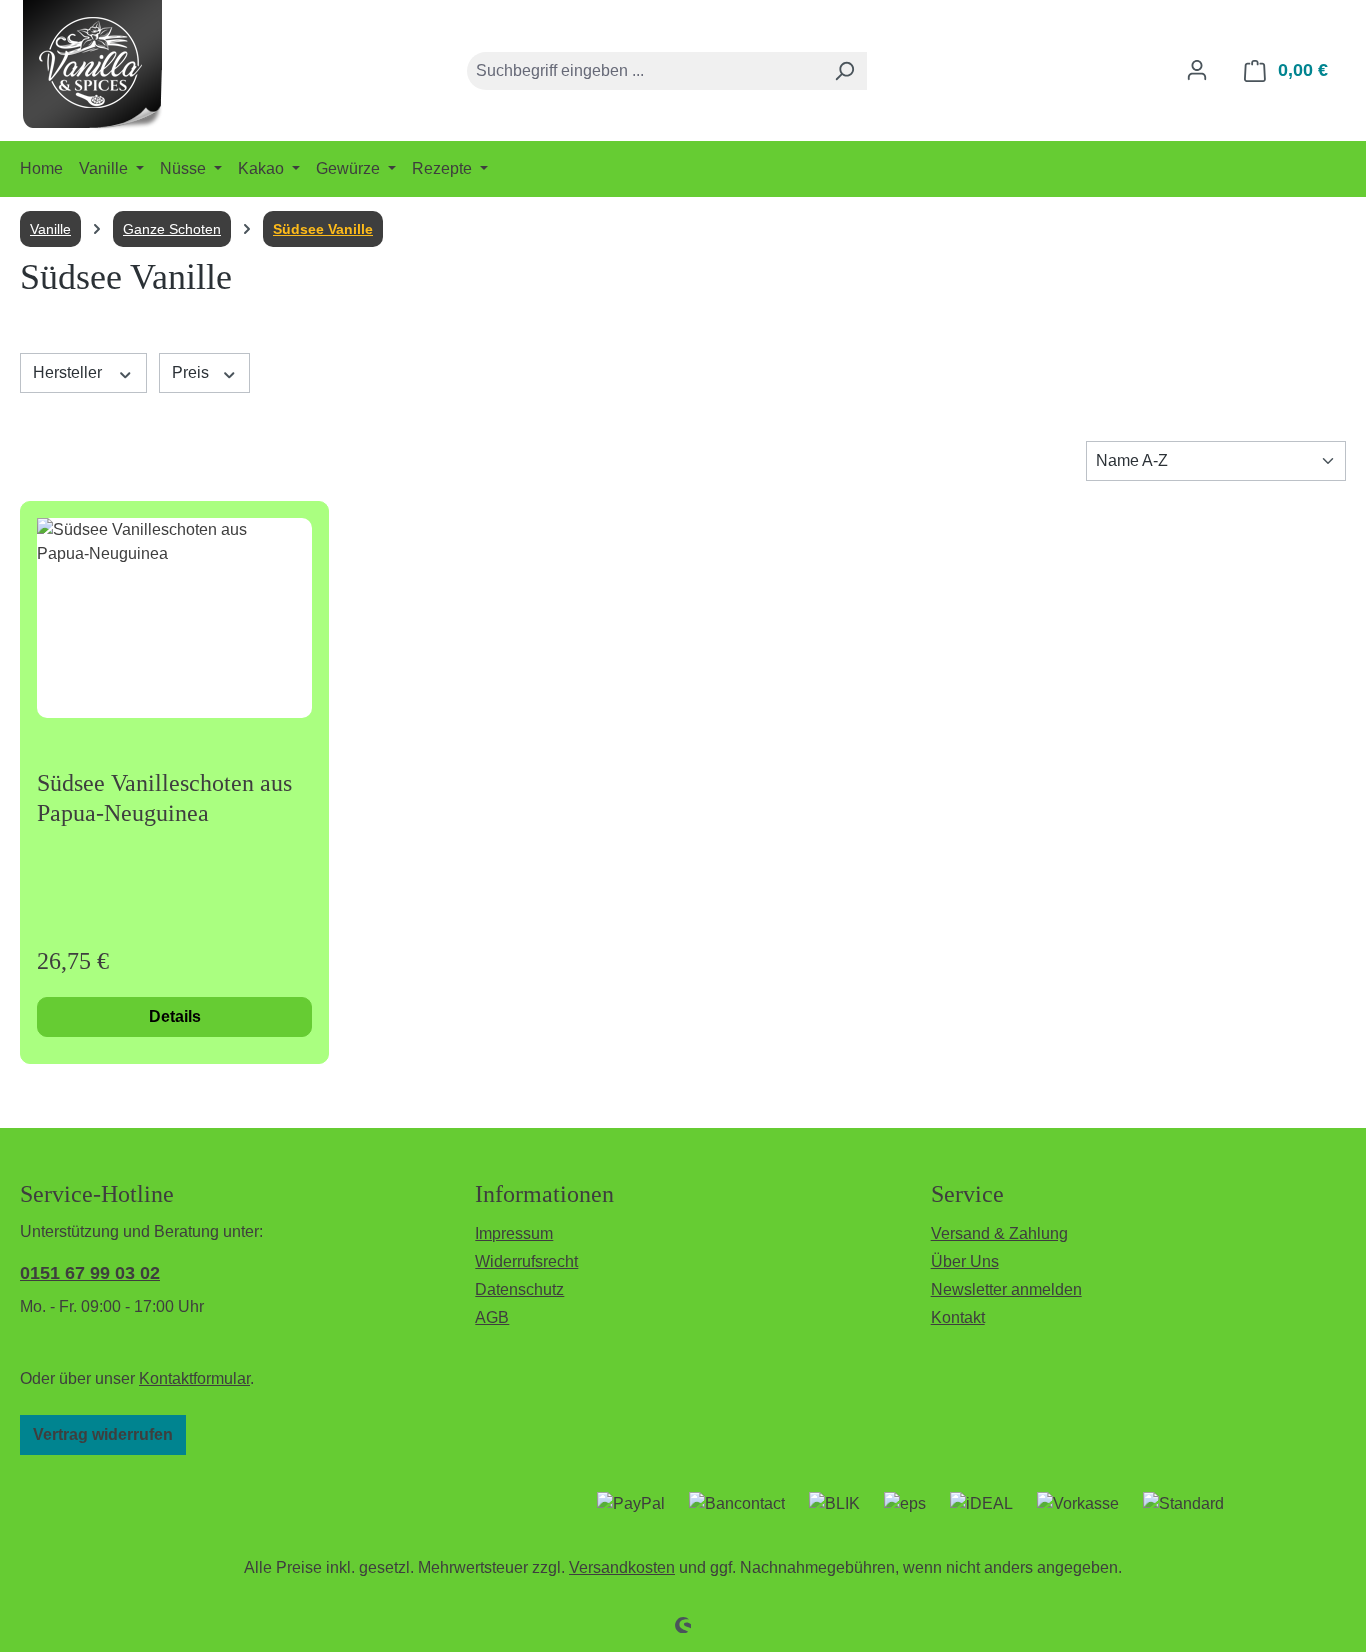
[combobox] (644, 71)
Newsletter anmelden (1006, 1289)
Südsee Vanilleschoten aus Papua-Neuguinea (164, 798)
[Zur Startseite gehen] (93, 66)
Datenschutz (519, 1289)
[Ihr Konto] (1197, 70)
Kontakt (958, 1317)
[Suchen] (844, 71)
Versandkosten (622, 1567)
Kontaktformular (194, 1378)
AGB (492, 1317)
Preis (192, 372)
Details (175, 1016)
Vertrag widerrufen (103, 1434)
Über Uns (965, 1261)
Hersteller (69, 372)
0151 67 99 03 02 (90, 1273)
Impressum (514, 1233)
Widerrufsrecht (526, 1261)
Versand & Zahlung (999, 1233)
